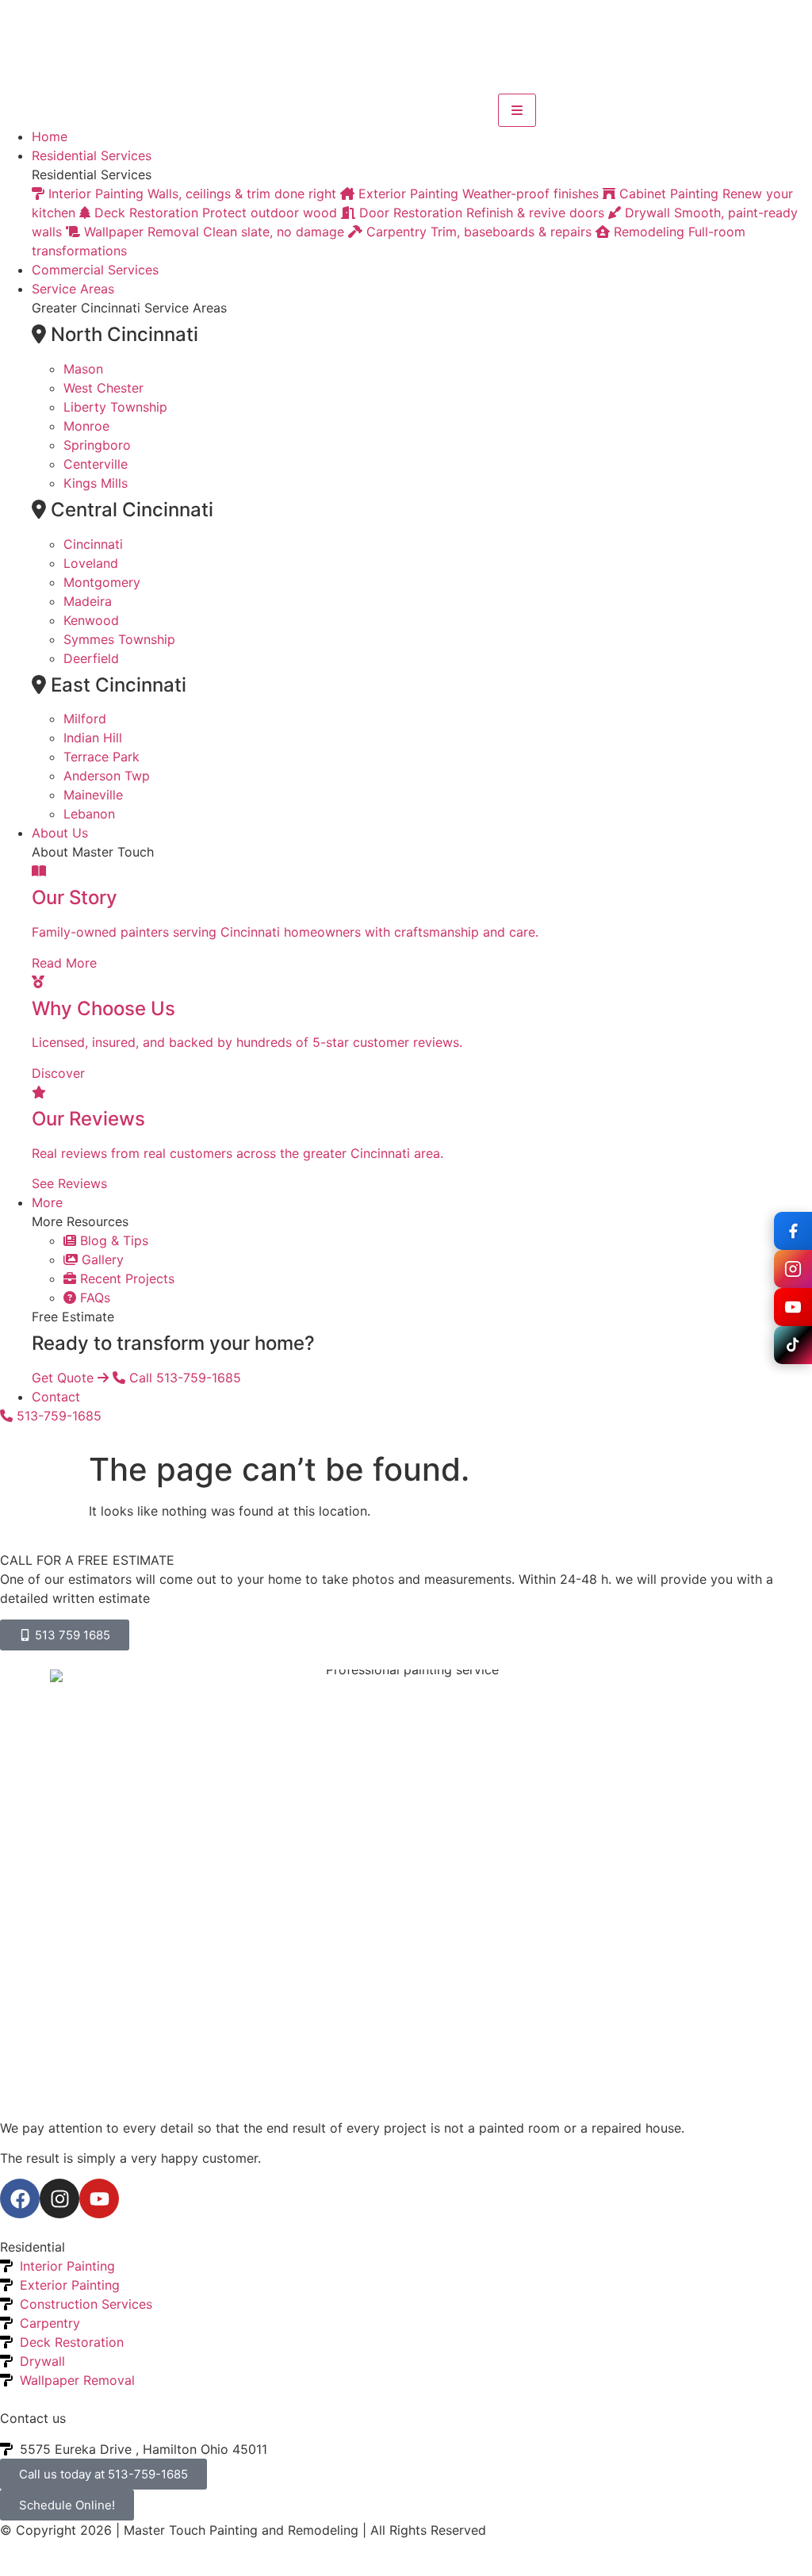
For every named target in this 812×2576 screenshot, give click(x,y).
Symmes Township (119, 639)
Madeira (88, 601)
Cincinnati (93, 544)
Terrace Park (101, 757)
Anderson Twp (107, 776)
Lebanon (89, 814)
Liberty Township (115, 407)
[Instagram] (59, 2198)
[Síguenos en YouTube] (793, 1307)
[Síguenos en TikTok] (793, 1345)
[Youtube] (99, 2198)
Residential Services (92, 155)
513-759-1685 (57, 1416)
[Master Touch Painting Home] (249, 110)
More (47, 1202)
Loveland (91, 563)
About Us (60, 833)
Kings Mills (96, 483)
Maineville (93, 795)
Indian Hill (93, 738)
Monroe (86, 426)
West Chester (103, 388)
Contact (56, 1397)
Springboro (97, 445)
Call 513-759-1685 (183, 1378)
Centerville (96, 464)
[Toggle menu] (517, 110)
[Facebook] (20, 2198)
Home (50, 136)
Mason (83, 369)
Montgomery (102, 582)
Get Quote (65, 1378)
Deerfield (91, 658)
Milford (85, 719)
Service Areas (73, 289)
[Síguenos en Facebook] (793, 1231)
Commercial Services (95, 270)
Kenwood (91, 620)
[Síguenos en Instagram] (793, 1269)
